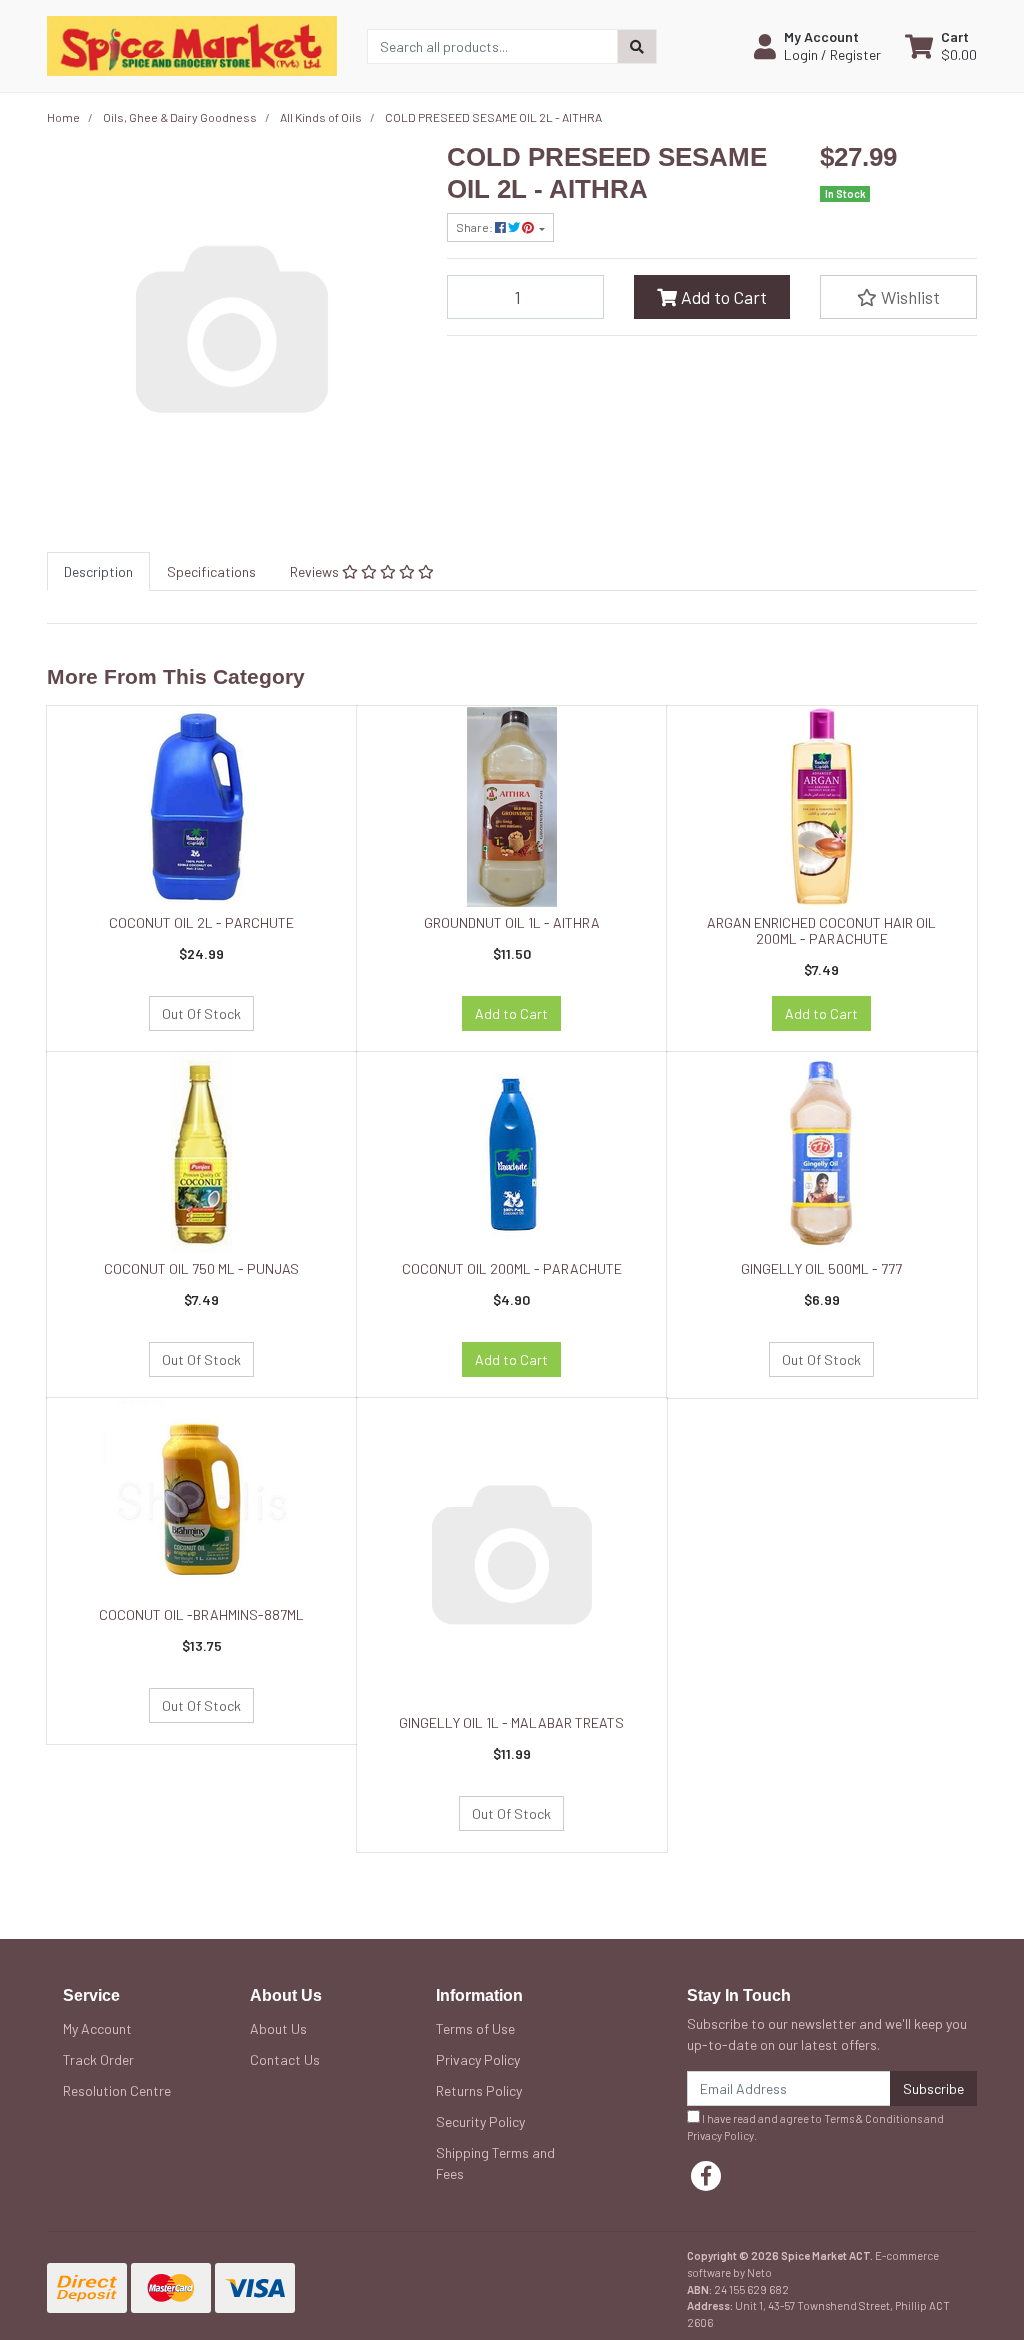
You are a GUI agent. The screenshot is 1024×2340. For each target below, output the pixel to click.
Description (98, 571)
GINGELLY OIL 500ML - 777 (821, 1268)
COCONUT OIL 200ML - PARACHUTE (512, 1268)
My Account (97, 2028)
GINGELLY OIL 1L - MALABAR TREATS (511, 1722)
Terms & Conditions (873, 2118)
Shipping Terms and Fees (495, 2163)
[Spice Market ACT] (192, 44)
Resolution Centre (117, 2090)
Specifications (211, 571)
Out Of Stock (201, 1013)
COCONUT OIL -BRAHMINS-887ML (201, 1614)
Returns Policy (479, 2090)
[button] (817, 46)
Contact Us (285, 2059)
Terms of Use (475, 2028)
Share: (475, 227)
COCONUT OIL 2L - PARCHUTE (201, 922)
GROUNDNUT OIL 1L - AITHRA (512, 922)
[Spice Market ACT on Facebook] (706, 2176)
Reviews (316, 571)
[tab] (98, 571)
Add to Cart (722, 297)
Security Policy (480, 2121)
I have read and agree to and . (815, 2127)
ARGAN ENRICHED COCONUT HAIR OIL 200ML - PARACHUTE (821, 931)
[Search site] (637, 46)
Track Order (98, 2059)
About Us (278, 2028)
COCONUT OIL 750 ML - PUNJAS (201, 1268)
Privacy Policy (478, 2059)
